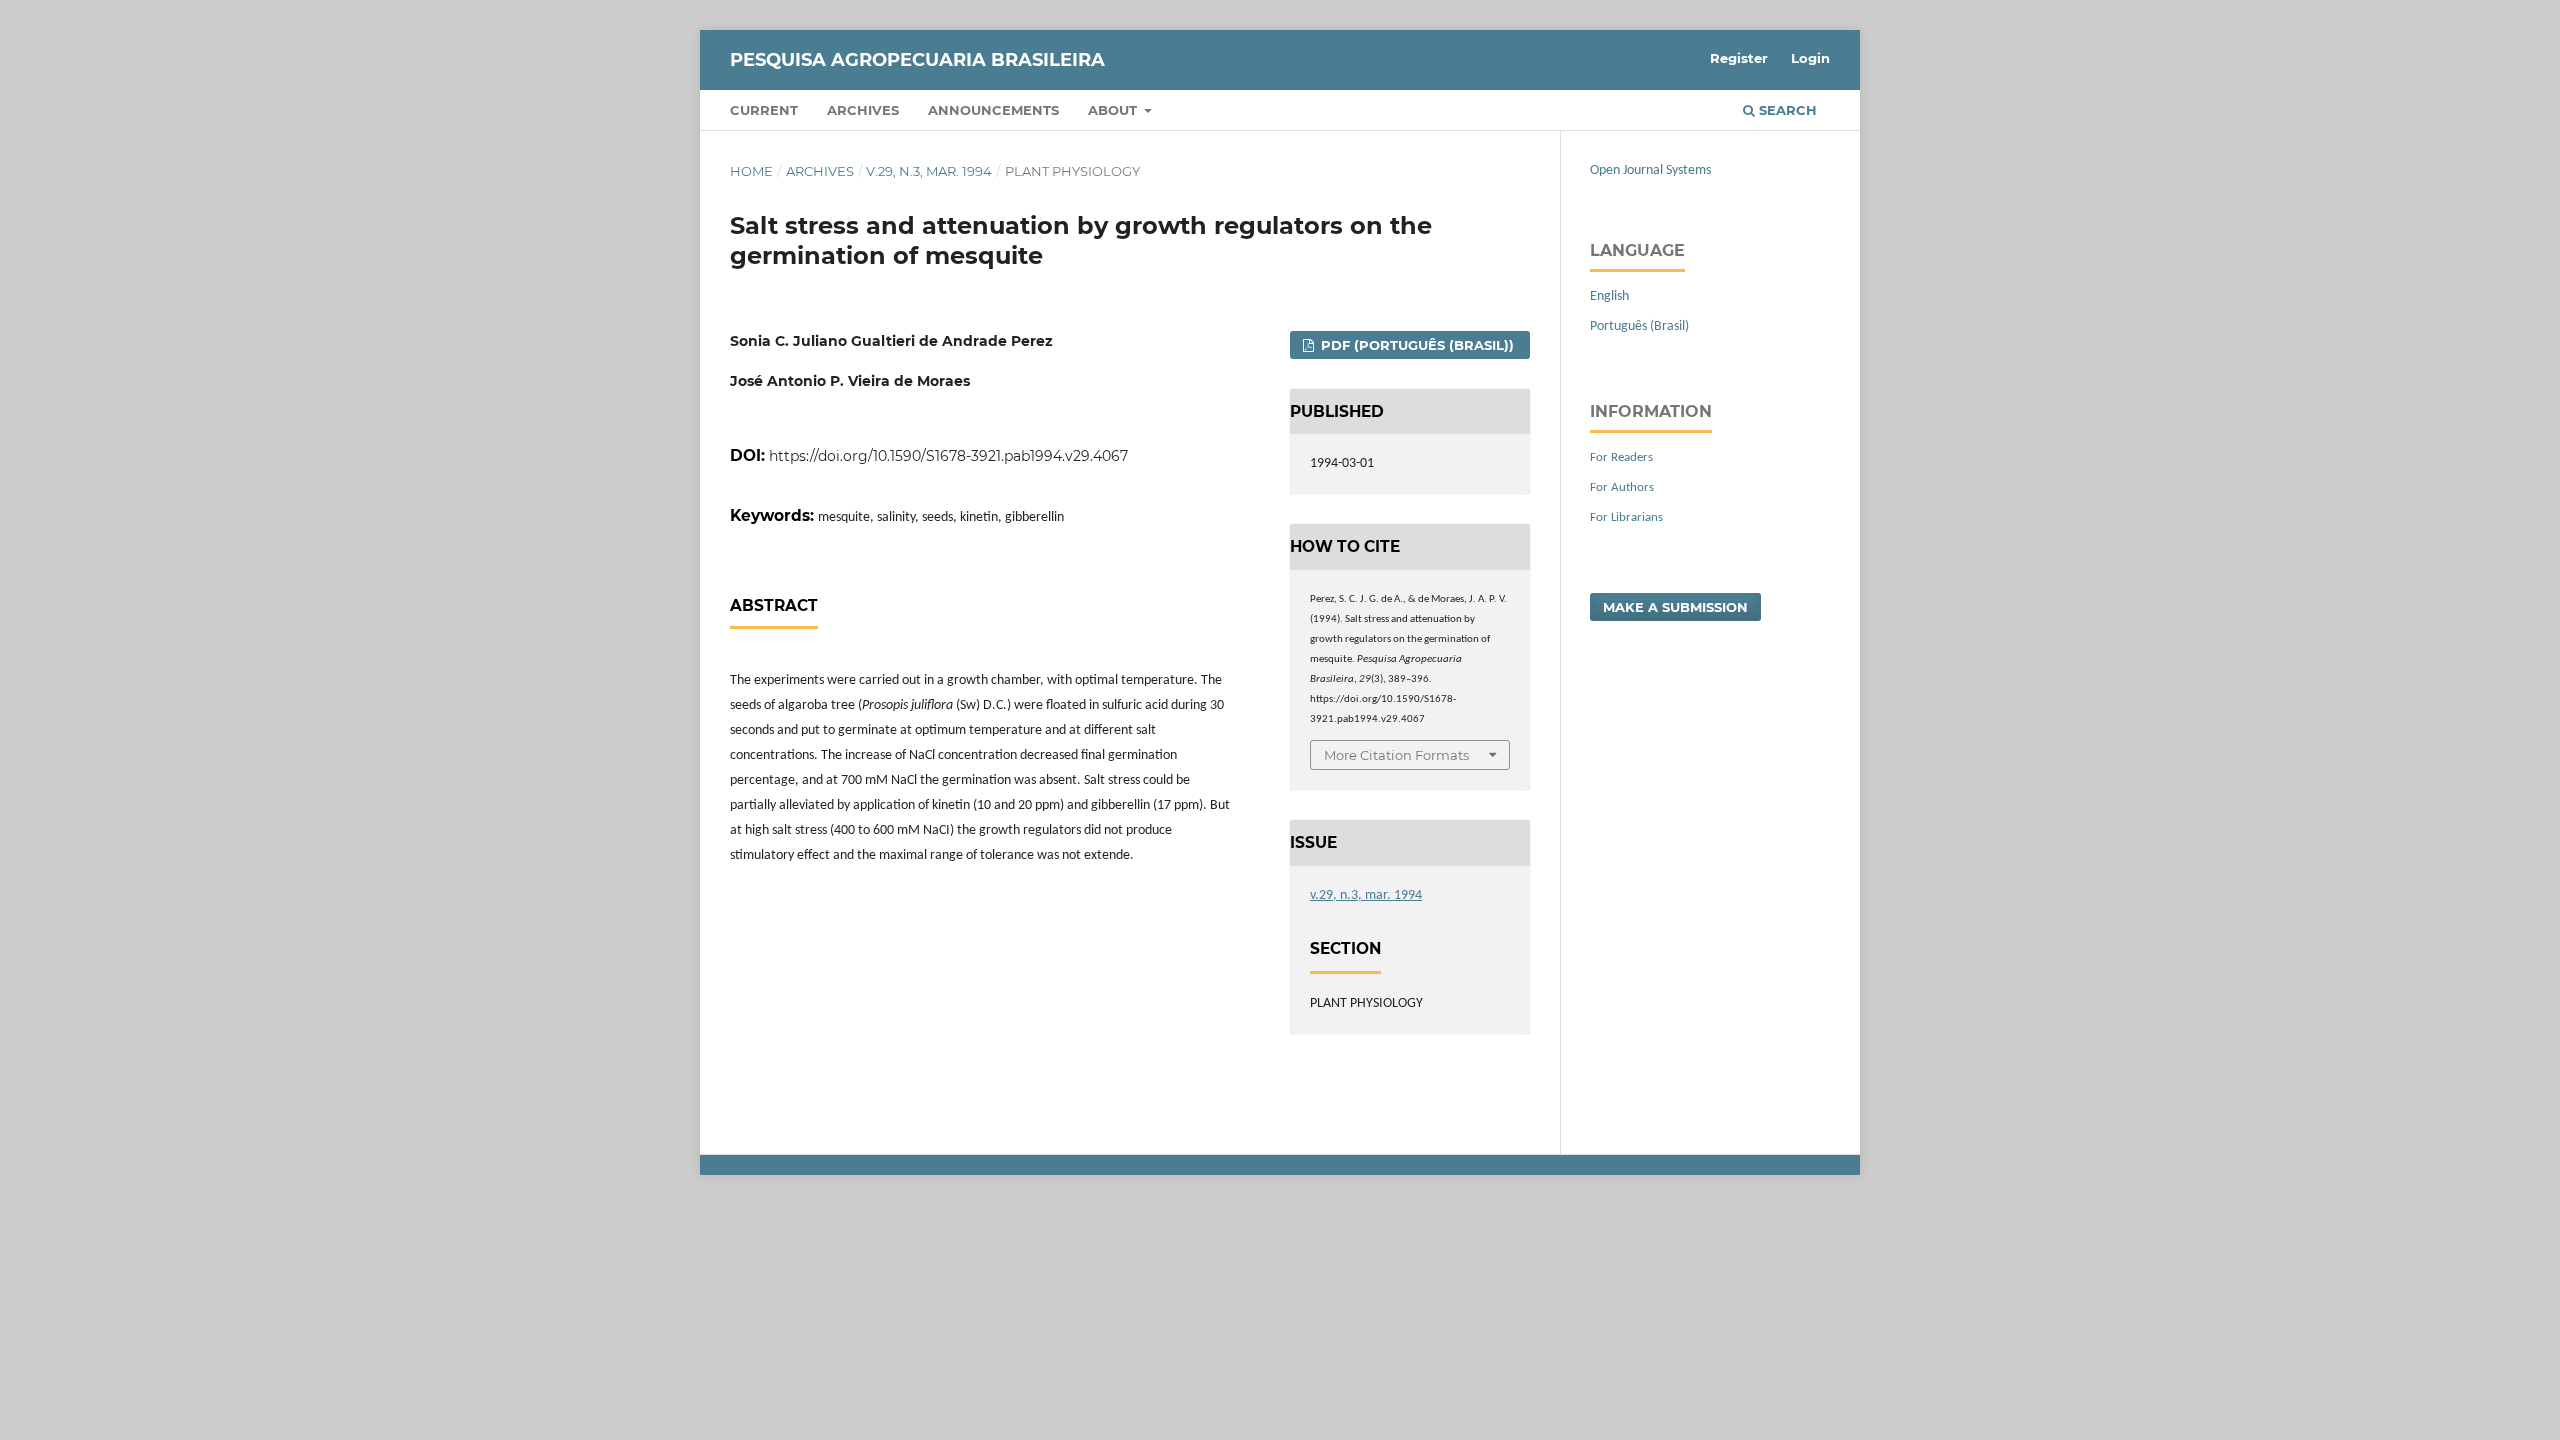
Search (1786, 110)
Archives (863, 110)
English (1609, 296)
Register (1739, 58)
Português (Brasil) (1639, 326)
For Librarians (1626, 517)
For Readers (1621, 457)
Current (764, 110)
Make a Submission (1675, 607)
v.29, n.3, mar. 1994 (929, 171)
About (1114, 110)
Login (1810, 58)
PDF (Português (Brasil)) (1415, 345)
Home (751, 171)
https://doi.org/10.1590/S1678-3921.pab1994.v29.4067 (948, 456)
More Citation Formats (1396, 755)
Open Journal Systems (1650, 170)
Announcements (993, 110)
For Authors (1622, 487)
